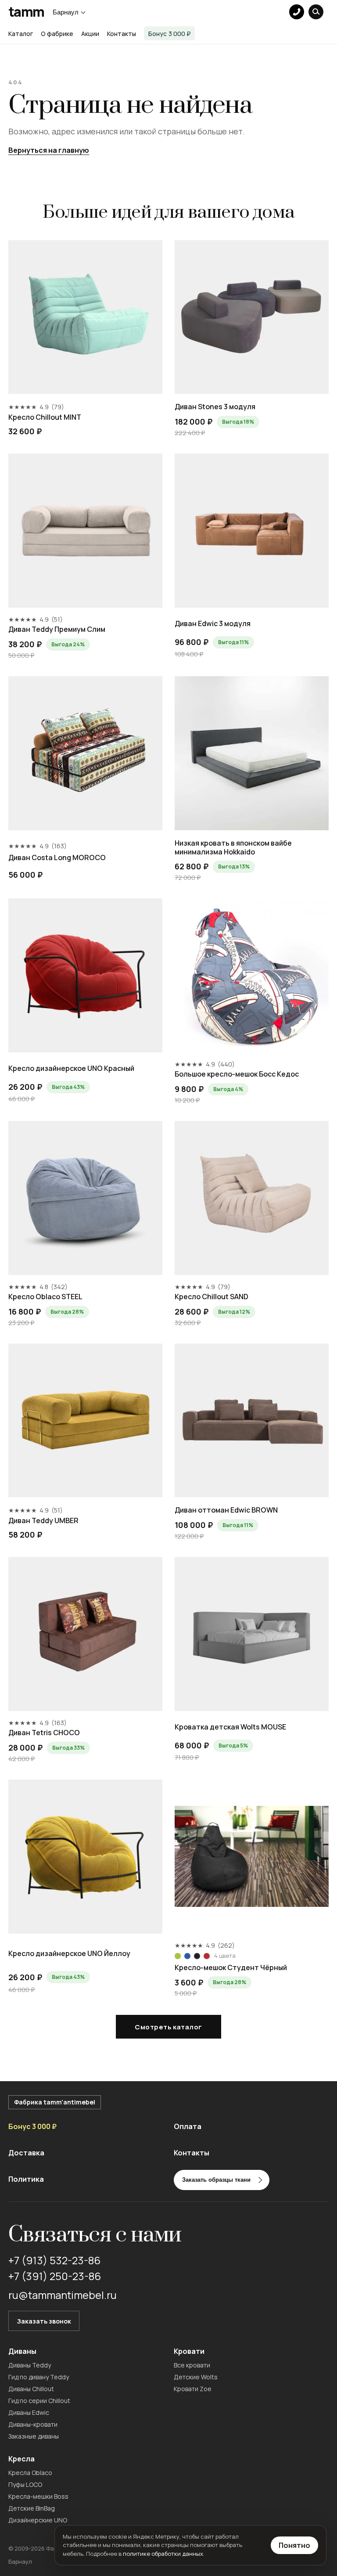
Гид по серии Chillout (39, 2401)
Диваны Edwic (29, 2412)
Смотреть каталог (168, 2027)
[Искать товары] (316, 12)
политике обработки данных (163, 2554)
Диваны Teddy (30, 2365)
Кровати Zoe (193, 2389)
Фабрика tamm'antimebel (55, 2102)
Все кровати (192, 2365)
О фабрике (57, 34)
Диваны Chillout (31, 2389)
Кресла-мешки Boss (38, 2496)
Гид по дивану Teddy (39, 2377)
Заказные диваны (34, 2436)
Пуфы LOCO (25, 2484)
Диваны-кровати (33, 2424)
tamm (26, 12)
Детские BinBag (32, 2508)
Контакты (122, 34)
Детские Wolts (196, 2377)
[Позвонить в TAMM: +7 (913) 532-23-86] (297, 12)
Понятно (294, 2545)
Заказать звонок (44, 2321)
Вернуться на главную (49, 150)
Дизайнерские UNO (38, 2520)
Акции (90, 34)
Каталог (21, 34)
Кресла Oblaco (30, 2473)
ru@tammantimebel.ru (63, 2295)
